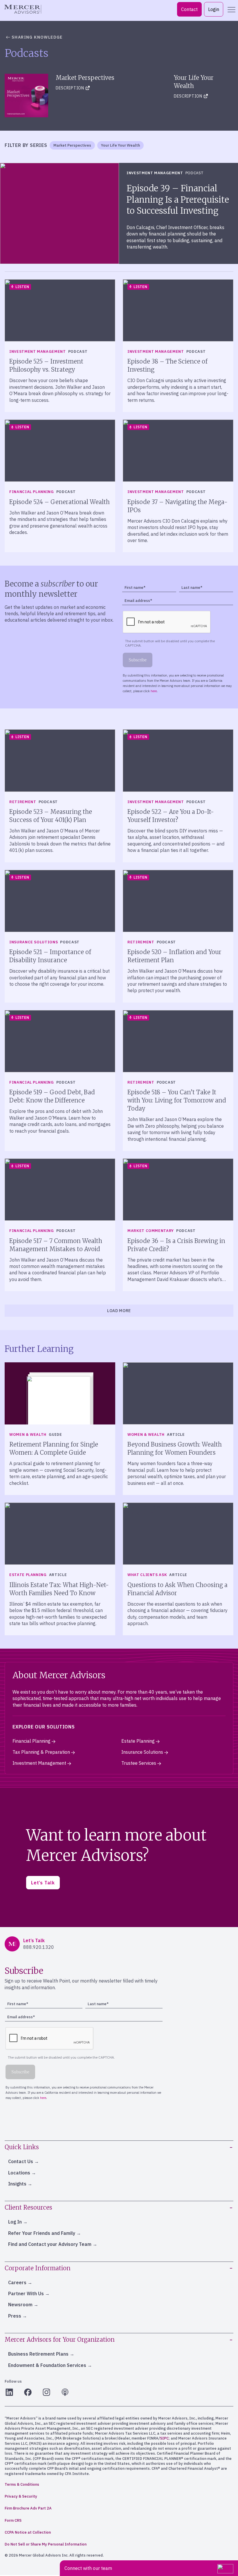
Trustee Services (139, 1763)
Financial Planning (31, 1741)
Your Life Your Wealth (120, 145)
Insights (17, 2184)
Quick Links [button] (22, 2147)
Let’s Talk (43, 1883)
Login (214, 9)
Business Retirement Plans (38, 2354)
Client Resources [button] (28, 2207)
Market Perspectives (72, 145)
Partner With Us (26, 2293)
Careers (17, 2282)
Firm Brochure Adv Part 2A (28, 2508)
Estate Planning (138, 1741)
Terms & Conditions (22, 2484)
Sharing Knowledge (37, 37)
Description (70, 88)
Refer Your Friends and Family (42, 2233)
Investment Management (39, 1763)
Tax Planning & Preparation (41, 1752)
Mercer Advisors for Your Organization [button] (60, 2340)
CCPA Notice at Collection (28, 2532)
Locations (19, 2173)
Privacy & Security (21, 2496)
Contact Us (21, 2161)
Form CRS (13, 2520)
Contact (189, 9)
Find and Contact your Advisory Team (50, 2244)
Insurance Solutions (142, 1752)
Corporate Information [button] (38, 2268)
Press (15, 2316)
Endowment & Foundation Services (47, 2365)
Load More (119, 1311)
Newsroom (20, 2305)
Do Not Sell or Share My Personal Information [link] (46, 2544)
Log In (15, 2222)
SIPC (164, 2438)
